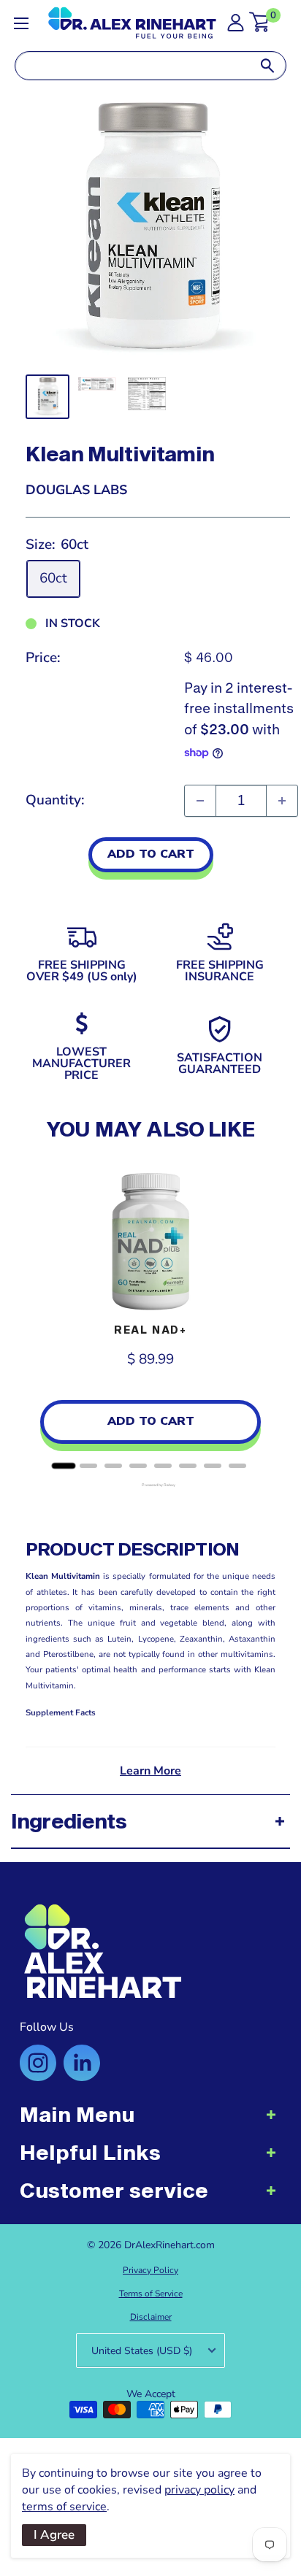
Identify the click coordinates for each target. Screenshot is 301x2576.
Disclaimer (151, 2317)
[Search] (267, 66)
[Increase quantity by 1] (282, 801)
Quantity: (55, 800)
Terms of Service (151, 2294)
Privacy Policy (150, 2270)
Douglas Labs (76, 490)
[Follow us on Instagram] (38, 2063)
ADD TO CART (151, 854)
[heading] (150, 2122)
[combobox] (132, 66)
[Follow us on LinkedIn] (82, 2063)
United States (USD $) (142, 2351)
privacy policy (199, 2490)
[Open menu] (21, 23)
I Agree (54, 2535)
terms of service (64, 2507)
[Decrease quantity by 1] (200, 801)
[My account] (236, 27)
